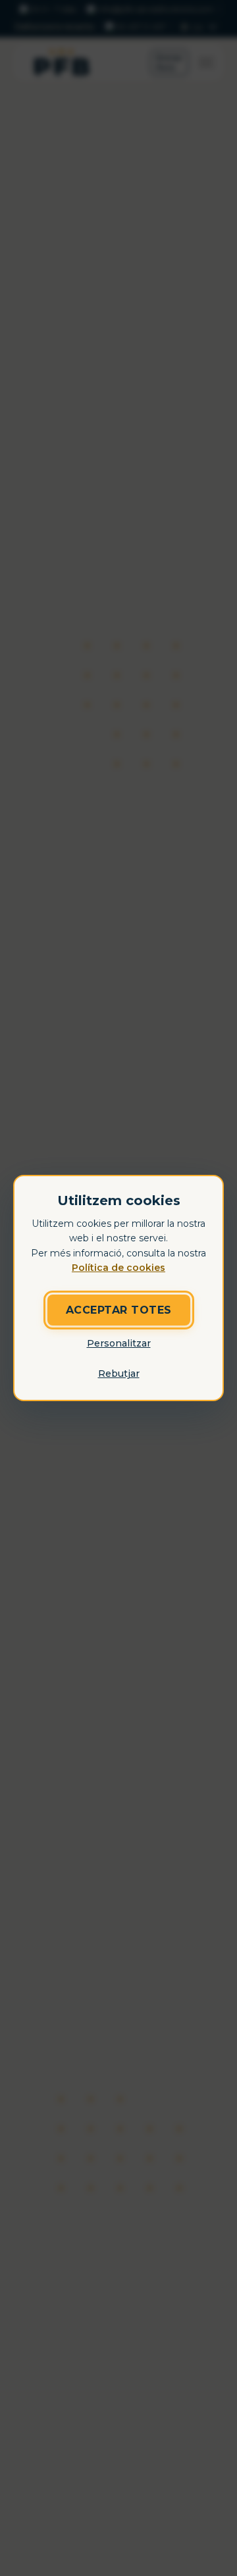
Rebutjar (119, 1374)
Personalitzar (119, 1343)
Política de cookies (118, 1268)
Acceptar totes (119, 1310)
